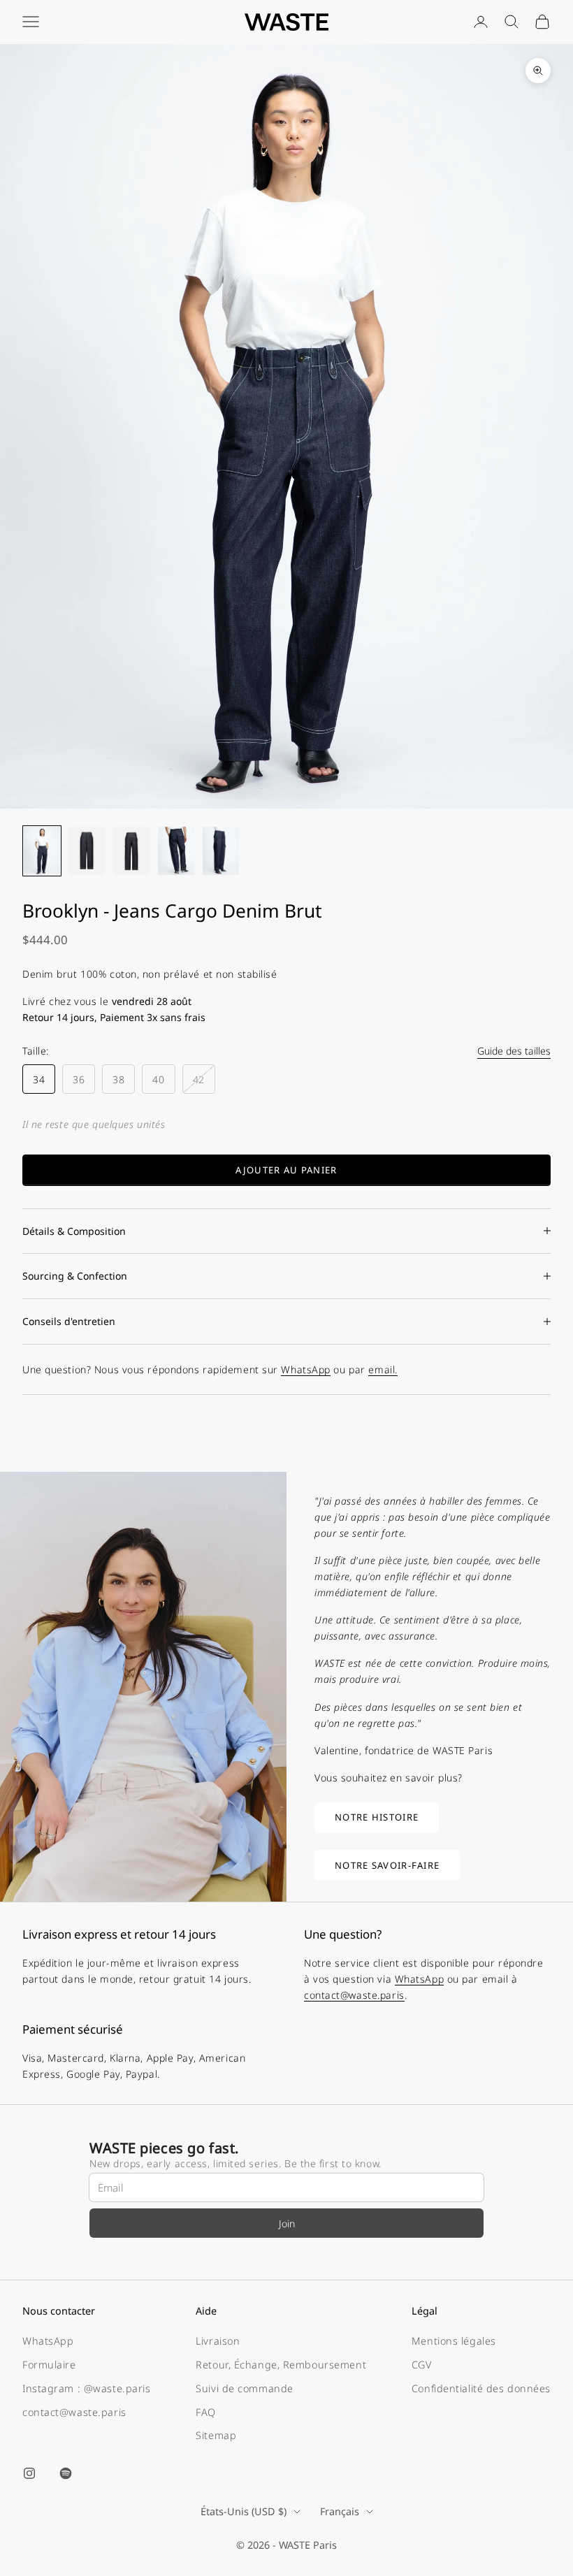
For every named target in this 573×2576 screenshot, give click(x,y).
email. (383, 1369)
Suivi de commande (245, 2388)
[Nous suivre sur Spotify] (66, 2473)
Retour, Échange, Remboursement (281, 2365)
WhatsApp (305, 1369)
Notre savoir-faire (387, 1865)
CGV (422, 2365)
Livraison (218, 2341)
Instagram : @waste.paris (86, 2388)
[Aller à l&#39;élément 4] (176, 851)
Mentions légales (454, 2341)
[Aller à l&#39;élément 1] (42, 851)
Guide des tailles (514, 1051)
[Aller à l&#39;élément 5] (221, 851)
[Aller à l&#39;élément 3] (131, 851)
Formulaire (49, 2365)
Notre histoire (377, 1817)
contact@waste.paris (354, 1995)
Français (340, 2511)
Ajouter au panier (286, 1170)
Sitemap (216, 2435)
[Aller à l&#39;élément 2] (87, 851)
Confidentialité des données (481, 2388)
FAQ (206, 2412)
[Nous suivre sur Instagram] (29, 2473)
